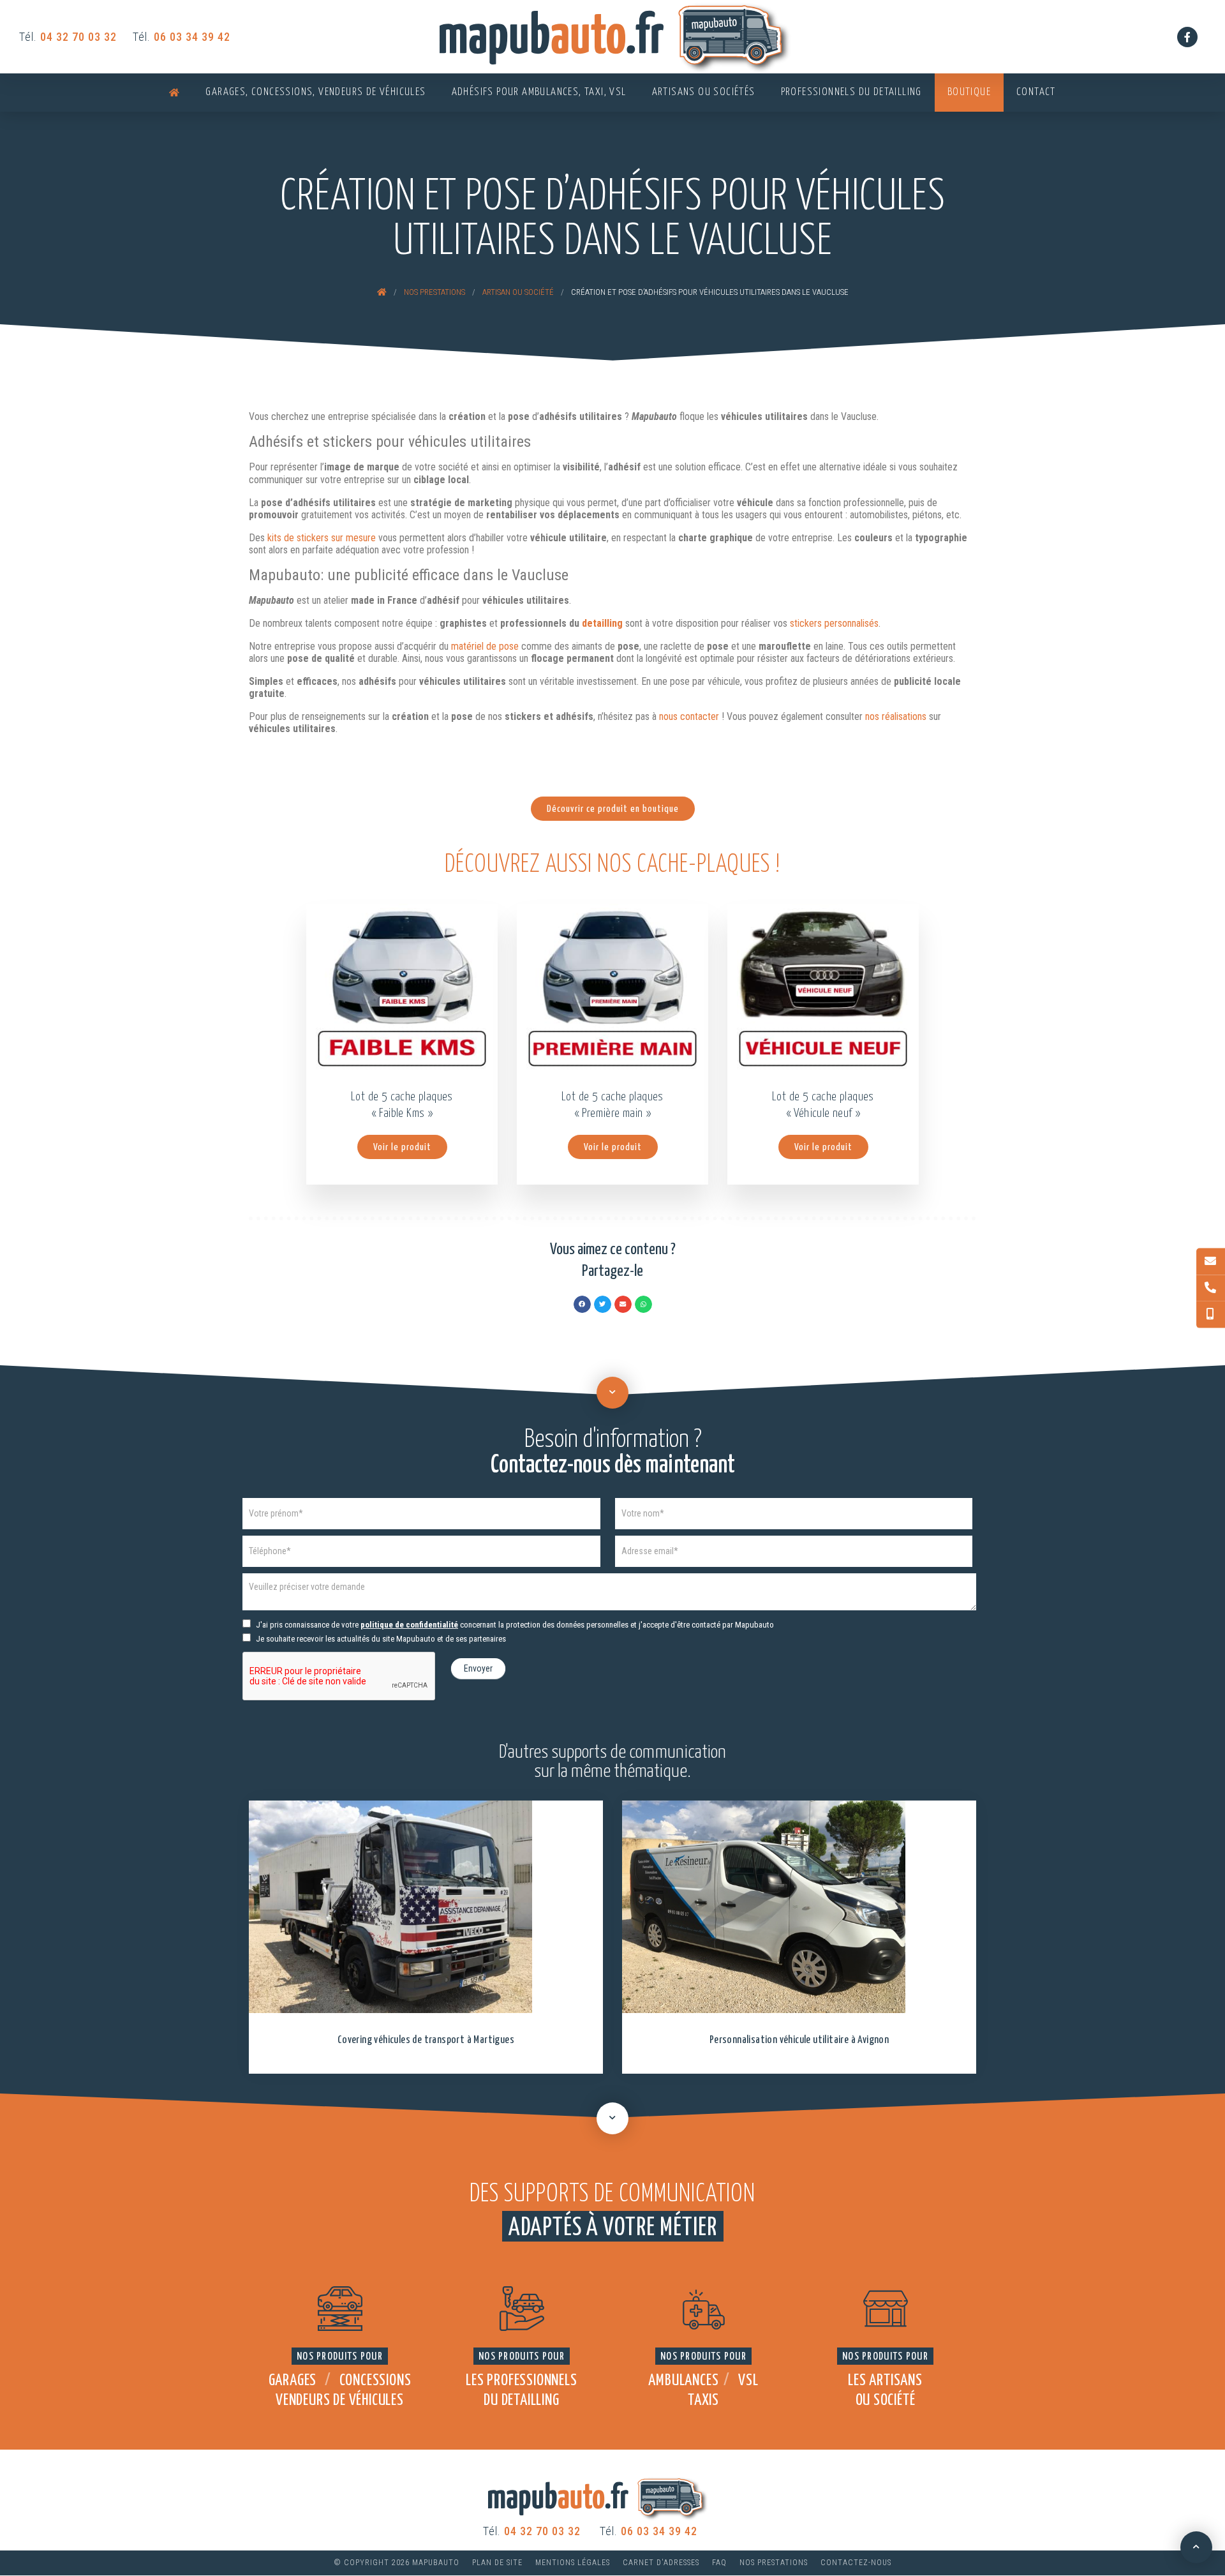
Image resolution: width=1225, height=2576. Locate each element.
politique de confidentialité (409, 1625)
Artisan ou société (518, 292)
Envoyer (478, 1668)
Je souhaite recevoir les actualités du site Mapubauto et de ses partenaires (380, 1639)
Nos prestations (434, 292)
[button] (613, 809)
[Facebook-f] (1187, 37)
